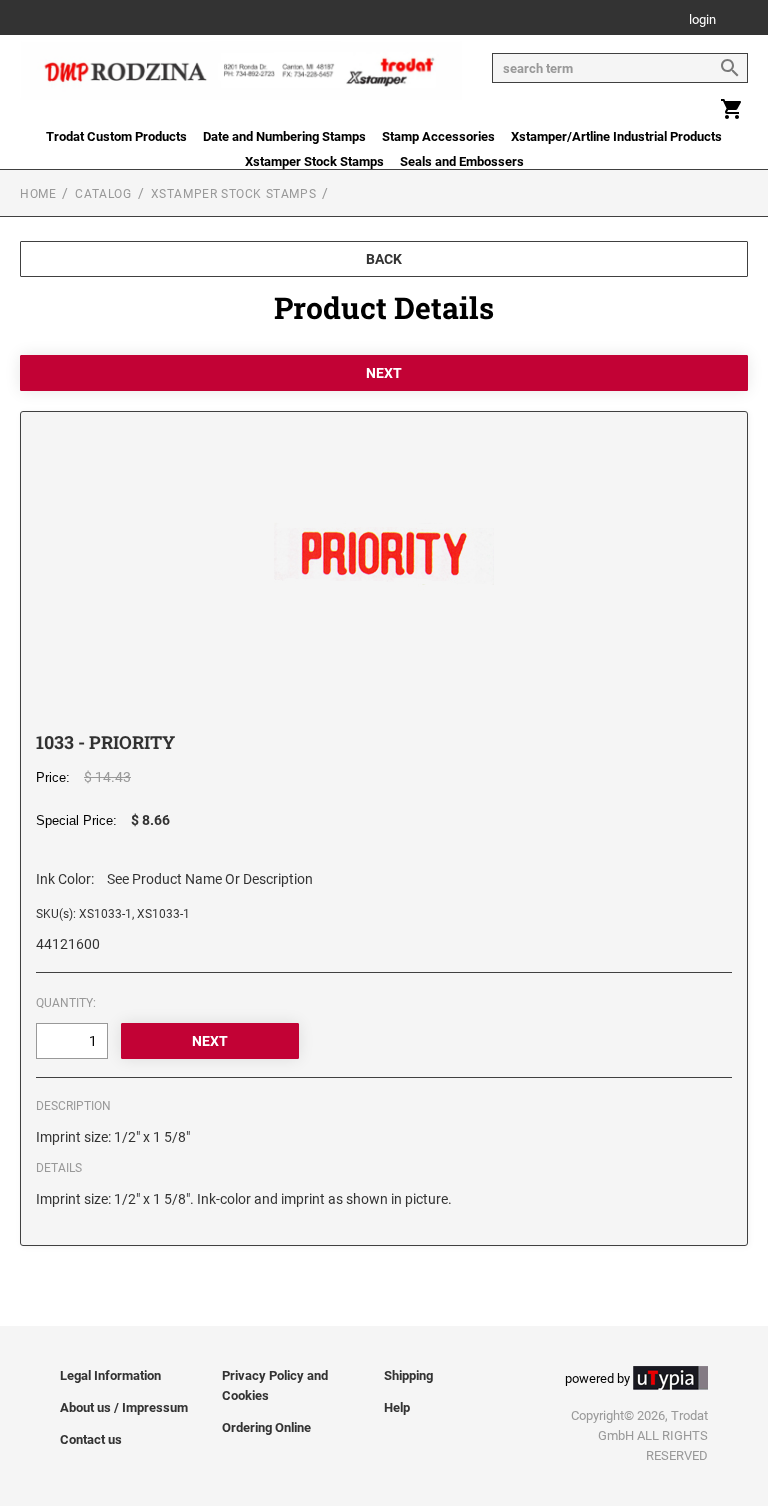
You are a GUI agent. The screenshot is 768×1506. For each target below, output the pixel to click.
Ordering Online (266, 1427)
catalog (103, 194)
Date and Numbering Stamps (284, 136)
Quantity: (66, 1003)
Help (397, 1407)
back (384, 259)
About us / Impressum (124, 1407)
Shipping (408, 1375)
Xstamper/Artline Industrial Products (616, 136)
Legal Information (110, 1375)
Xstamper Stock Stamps (314, 161)
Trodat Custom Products (116, 136)
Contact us (91, 1439)
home (38, 194)
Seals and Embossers (462, 161)
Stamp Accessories (438, 136)
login (702, 20)
